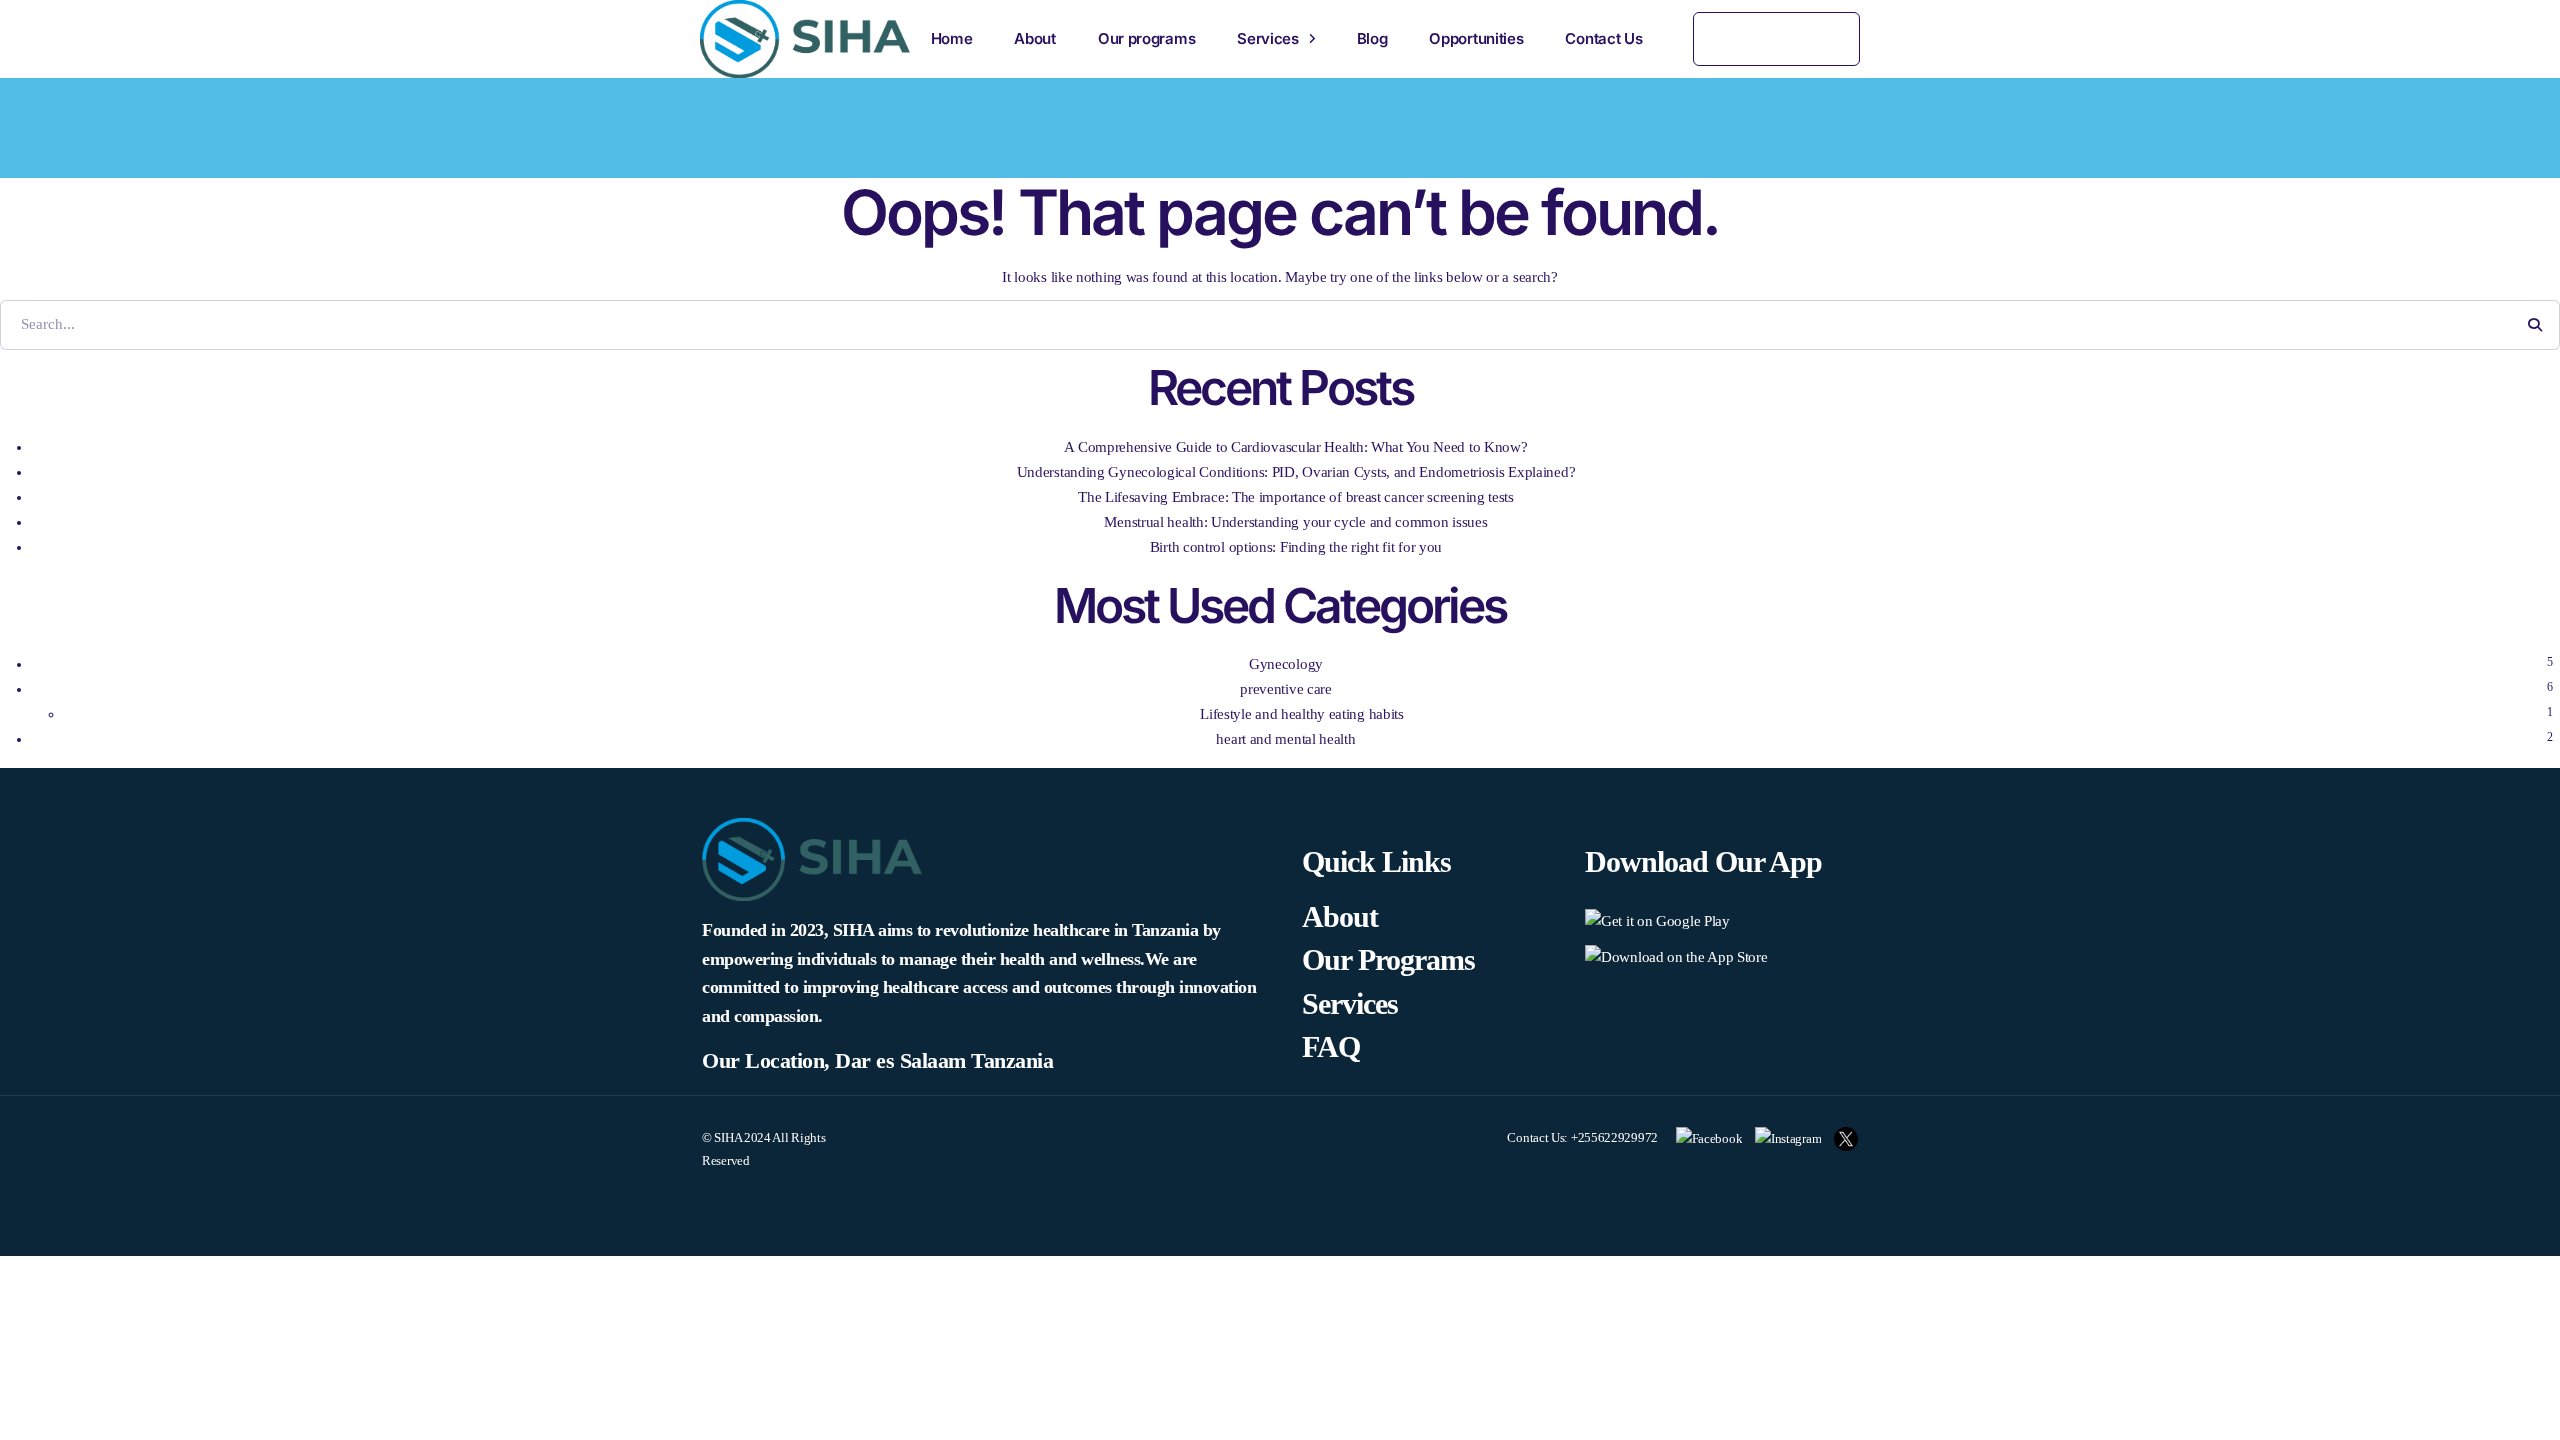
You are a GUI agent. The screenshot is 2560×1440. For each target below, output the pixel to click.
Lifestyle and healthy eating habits (1302, 714)
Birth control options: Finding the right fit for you (1296, 547)
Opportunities (1476, 38)
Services (1268, 38)
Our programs (1146, 38)
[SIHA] (805, 39)
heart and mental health (1285, 739)
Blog (1372, 38)
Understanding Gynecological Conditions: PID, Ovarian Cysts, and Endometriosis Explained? (1296, 472)
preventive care (1286, 689)
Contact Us (1603, 38)
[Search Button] (2535, 325)
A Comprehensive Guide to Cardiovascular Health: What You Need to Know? (1295, 447)
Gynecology (1286, 664)
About (1035, 38)
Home (952, 38)
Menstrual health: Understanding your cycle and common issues (1295, 522)
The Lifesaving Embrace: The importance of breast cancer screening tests (1296, 497)
